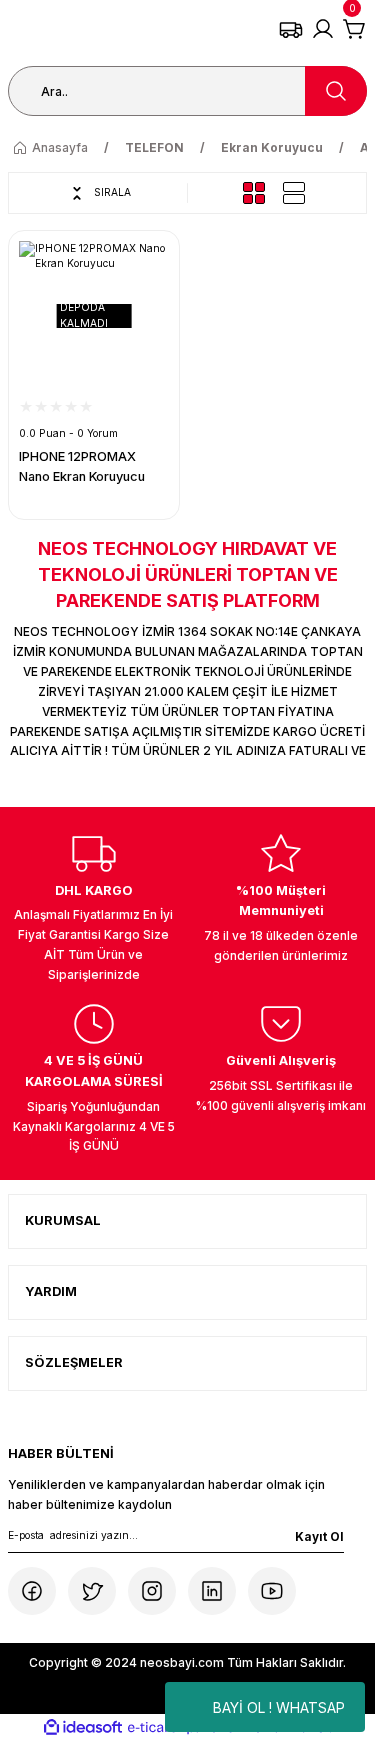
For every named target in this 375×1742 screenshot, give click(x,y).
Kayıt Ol (319, 1536)
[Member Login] (323, 29)
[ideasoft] (83, 1728)
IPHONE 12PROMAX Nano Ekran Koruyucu (82, 467)
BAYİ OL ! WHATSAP (279, 1707)
